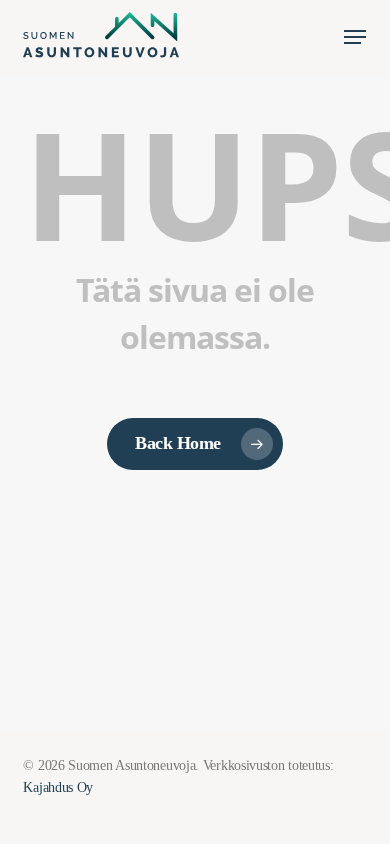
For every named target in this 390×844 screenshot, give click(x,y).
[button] (355, 37)
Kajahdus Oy (58, 787)
